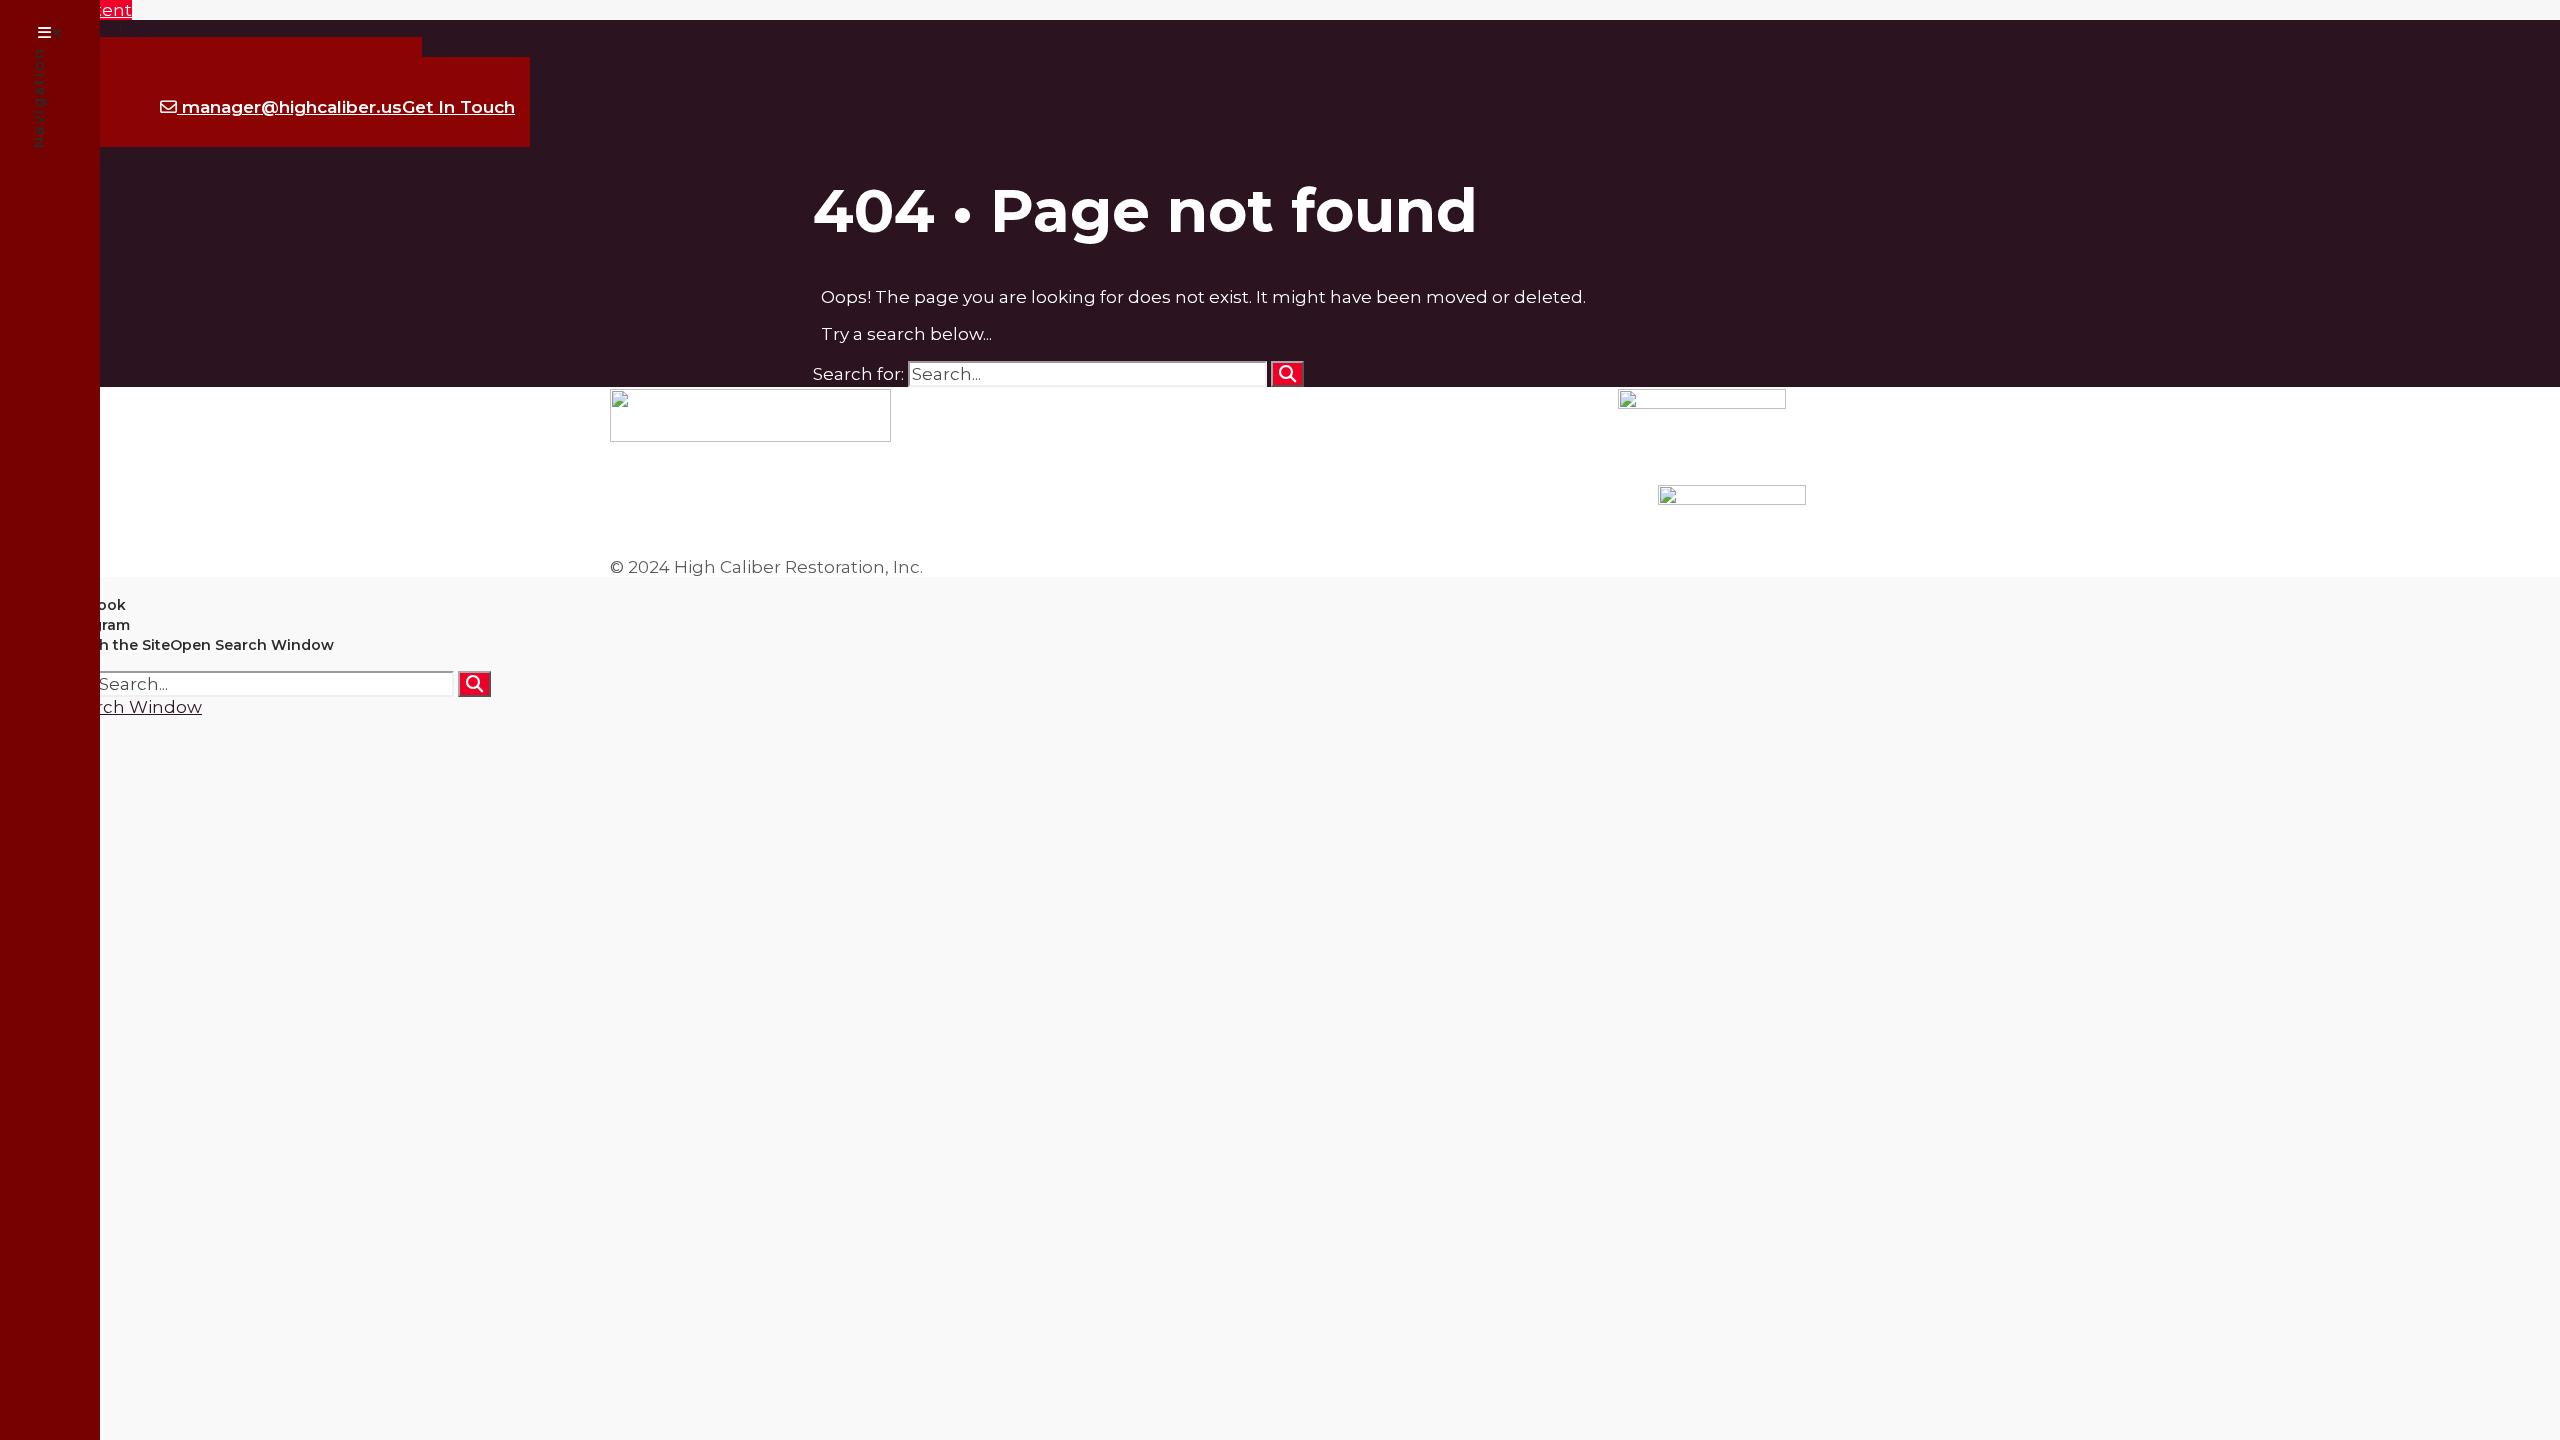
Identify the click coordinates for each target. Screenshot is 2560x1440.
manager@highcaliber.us (346, 107)
